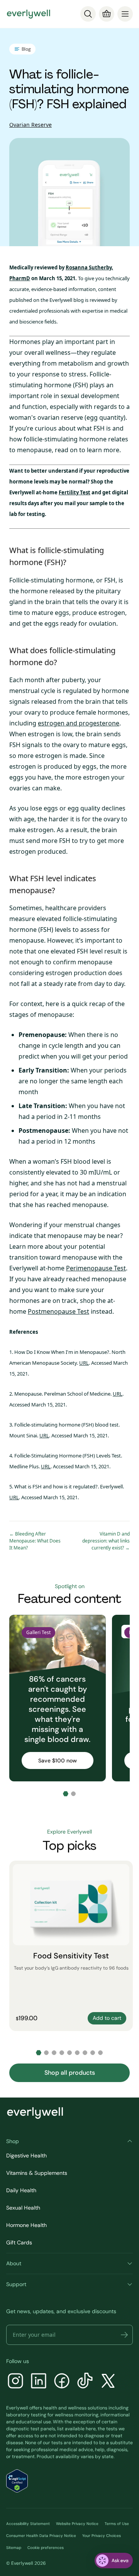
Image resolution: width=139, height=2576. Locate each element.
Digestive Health (26, 2155)
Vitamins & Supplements (37, 2173)
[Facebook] (62, 2382)
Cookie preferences (46, 2548)
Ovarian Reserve (31, 125)
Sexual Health (23, 2208)
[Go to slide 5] (69, 2053)
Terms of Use (117, 2524)
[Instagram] (15, 2382)
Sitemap (14, 2548)
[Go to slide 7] (85, 2053)
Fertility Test (75, 492)
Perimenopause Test (96, 1268)
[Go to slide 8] (93, 2053)
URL (84, 1363)
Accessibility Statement (28, 2524)
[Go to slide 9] (100, 2053)
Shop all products (70, 2073)
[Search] (88, 14)
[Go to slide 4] (62, 2053)
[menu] (125, 14)
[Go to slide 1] (66, 1794)
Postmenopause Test (58, 1311)
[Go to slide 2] (73, 1794)
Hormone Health (26, 2225)
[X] (108, 2382)
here (91, 2429)
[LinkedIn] (39, 2382)
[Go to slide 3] (54, 2053)
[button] (124, 2335)
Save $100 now (58, 1760)
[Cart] (107, 14)
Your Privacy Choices (102, 2536)
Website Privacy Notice (77, 2524)
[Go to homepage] (29, 14)
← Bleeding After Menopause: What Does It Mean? (35, 1541)
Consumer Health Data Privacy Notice (41, 2536)
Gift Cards (19, 2242)
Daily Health (21, 2190)
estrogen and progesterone (79, 723)
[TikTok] (85, 2382)
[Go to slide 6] (77, 2053)
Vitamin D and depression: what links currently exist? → (106, 1541)
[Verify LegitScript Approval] (17, 2481)
